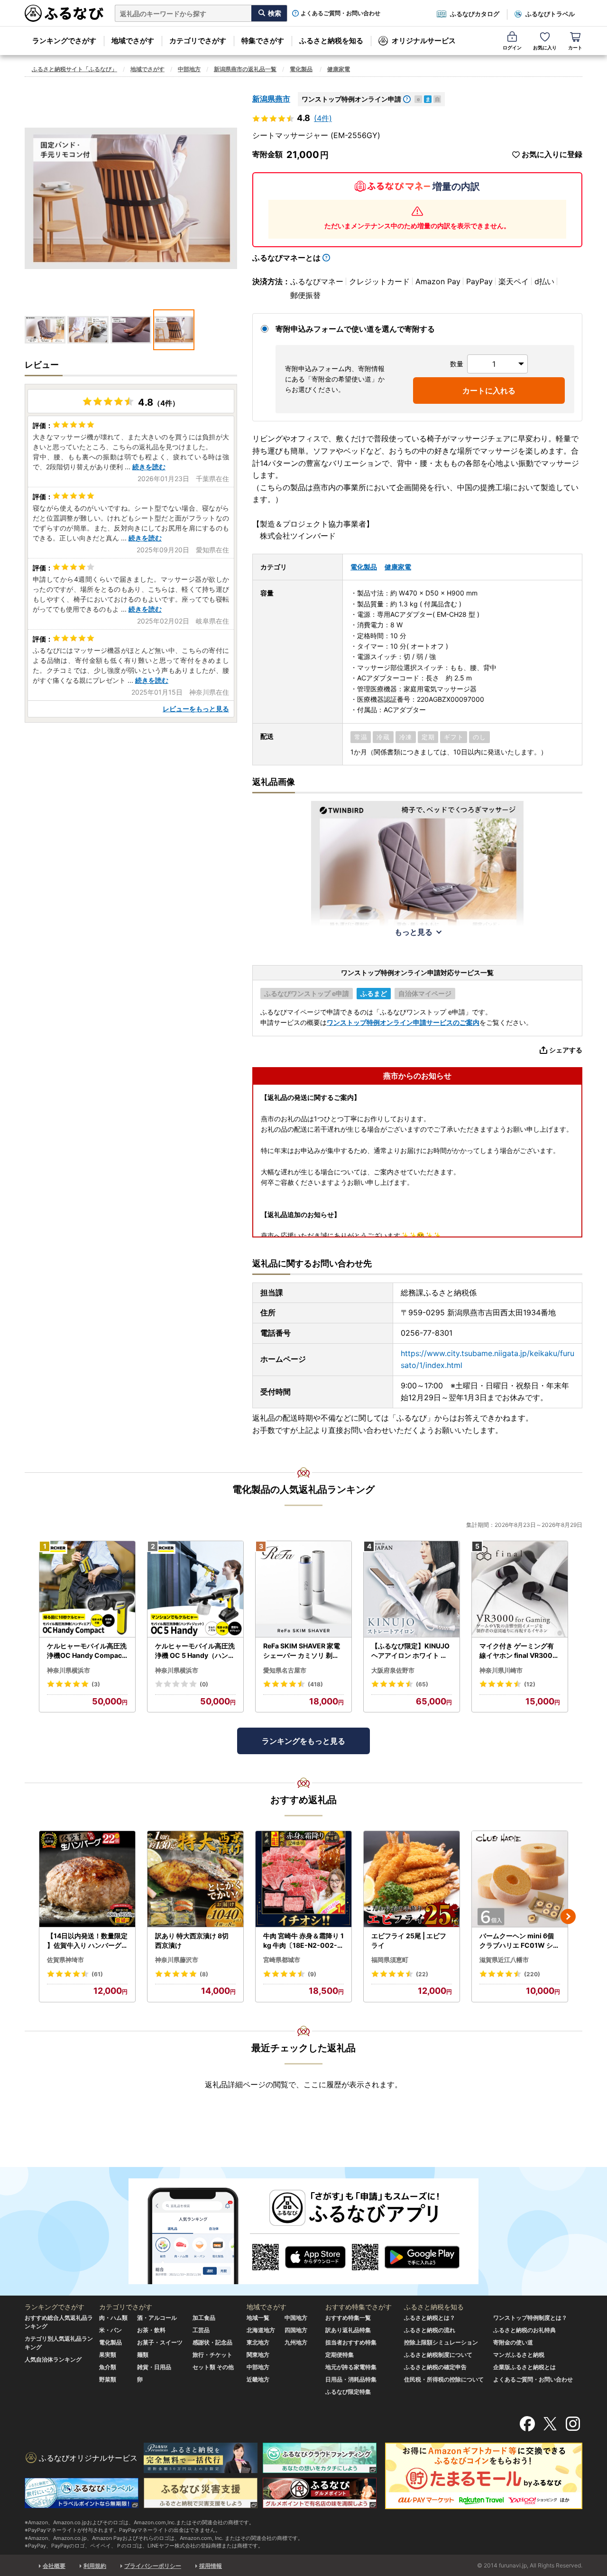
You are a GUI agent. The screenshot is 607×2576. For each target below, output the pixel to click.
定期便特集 (340, 2355)
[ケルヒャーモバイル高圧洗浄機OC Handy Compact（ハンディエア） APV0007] (87, 1589)
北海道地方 (261, 2330)
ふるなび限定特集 (348, 2392)
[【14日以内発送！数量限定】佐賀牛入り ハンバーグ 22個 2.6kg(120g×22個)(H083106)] (87, 1879)
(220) (532, 1974)
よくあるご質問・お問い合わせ (340, 13)
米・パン (110, 2330)
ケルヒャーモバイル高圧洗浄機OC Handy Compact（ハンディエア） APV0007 (87, 1651)
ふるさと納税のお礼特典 (524, 2330)
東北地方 (258, 2342)
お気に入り (545, 47)
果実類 (108, 2355)
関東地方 (258, 2355)
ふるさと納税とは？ (430, 2318)
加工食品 (204, 2318)
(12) (530, 1684)
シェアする (566, 1050)
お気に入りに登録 (552, 154)
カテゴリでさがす (198, 41)
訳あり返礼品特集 (348, 2330)
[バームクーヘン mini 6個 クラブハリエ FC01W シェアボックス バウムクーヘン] (520, 1879)
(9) (312, 1974)
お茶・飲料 (151, 2330)
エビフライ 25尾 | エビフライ (409, 1940)
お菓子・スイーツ (160, 2342)
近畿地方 (258, 2379)
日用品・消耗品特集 (351, 2379)
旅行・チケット (212, 2355)
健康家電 (339, 69)
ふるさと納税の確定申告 (435, 2367)
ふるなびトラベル (550, 14)
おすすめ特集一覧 (348, 2318)
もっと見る (414, 932)
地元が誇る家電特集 (351, 2367)
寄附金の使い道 (513, 2342)
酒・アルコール (157, 2318)
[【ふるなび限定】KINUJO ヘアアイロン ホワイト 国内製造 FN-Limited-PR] (412, 1589)
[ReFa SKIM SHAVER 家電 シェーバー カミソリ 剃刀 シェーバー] (303, 1589)
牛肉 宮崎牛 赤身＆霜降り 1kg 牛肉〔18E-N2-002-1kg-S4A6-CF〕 (303, 1941)
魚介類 (108, 2367)
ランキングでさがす (64, 41)
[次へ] (568, 1916)
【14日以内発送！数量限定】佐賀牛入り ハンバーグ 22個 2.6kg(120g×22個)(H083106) (87, 1941)
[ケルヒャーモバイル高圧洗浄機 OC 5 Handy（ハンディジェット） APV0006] (195, 1589)
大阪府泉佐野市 (393, 1670)
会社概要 (54, 2566)
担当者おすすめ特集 (351, 2342)
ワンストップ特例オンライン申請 (351, 99)
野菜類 (108, 2379)
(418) (315, 1684)
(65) (422, 1684)
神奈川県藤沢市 (177, 1960)
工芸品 (201, 2330)
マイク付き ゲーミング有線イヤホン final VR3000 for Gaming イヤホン (518, 1651)
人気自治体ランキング (53, 2359)
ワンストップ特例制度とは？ (530, 2318)
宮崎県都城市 (282, 1960)
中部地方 (189, 69)
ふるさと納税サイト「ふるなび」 (74, 69)
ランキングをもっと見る (303, 1741)
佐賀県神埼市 (65, 1960)
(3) (96, 1684)
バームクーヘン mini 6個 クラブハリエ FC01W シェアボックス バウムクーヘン (520, 1941)
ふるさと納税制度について (438, 2355)
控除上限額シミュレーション (441, 2342)
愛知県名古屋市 (285, 1670)
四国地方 (296, 2330)
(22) (422, 1974)
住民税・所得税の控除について (444, 2379)
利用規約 (95, 2566)
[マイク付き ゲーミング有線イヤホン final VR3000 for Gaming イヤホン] (520, 1589)
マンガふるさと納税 (519, 2355)
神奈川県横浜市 (69, 1670)
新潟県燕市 (271, 99)
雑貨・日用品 (154, 2367)
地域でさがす (133, 41)
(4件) (323, 118)
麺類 (143, 2355)
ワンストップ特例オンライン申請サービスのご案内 (403, 1022)
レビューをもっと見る (196, 709)
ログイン (512, 47)
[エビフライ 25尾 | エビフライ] (412, 1879)
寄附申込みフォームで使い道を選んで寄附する (355, 329)
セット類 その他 (213, 2367)
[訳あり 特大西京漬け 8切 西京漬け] (195, 1879)
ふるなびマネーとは (286, 258)
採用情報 (211, 2566)
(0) (204, 1684)
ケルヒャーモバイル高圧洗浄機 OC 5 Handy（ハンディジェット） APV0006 (195, 1651)
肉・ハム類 (113, 2318)
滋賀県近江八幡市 (504, 1960)
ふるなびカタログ (475, 14)
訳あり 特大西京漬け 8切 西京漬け (192, 1940)
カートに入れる (489, 391)
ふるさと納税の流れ (430, 2330)
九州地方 (296, 2342)
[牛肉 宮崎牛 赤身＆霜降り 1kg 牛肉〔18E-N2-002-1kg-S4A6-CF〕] (303, 1879)
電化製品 (301, 69)
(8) (204, 1974)
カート (575, 47)
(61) (97, 1974)
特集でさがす (263, 41)
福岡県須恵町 (390, 1960)
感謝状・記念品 (212, 2342)
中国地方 (296, 2318)
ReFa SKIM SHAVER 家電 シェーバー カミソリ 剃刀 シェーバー (302, 1651)
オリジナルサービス (424, 41)
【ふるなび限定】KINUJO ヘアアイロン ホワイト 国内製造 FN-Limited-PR (410, 1651)
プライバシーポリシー (153, 2566)
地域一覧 (258, 2318)
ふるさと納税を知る (331, 41)
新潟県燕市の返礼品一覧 (245, 69)
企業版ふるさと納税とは (524, 2367)
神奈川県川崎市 (501, 1670)
